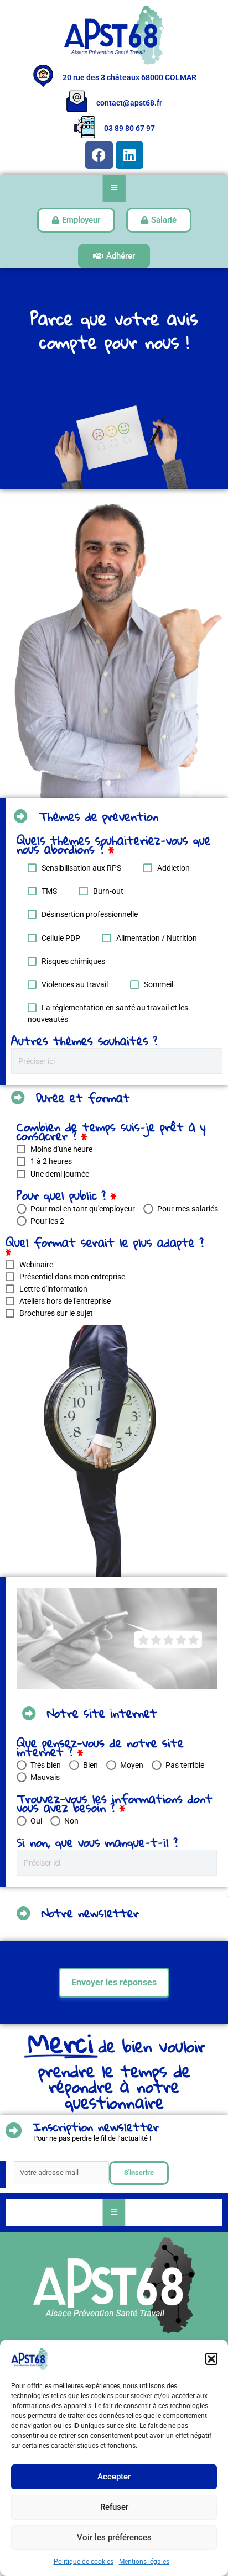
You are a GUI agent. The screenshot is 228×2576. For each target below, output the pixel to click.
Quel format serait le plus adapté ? (105, 1250)
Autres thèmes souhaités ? (84, 1041)
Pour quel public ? (66, 1195)
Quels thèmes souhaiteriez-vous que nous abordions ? (114, 847)
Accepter (114, 2477)
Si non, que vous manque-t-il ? (97, 1842)
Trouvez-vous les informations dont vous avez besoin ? (115, 1803)
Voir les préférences (114, 2537)
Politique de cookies (84, 2562)
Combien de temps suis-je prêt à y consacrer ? (111, 1134)
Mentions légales (144, 2562)
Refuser (114, 2507)
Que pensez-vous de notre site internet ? (100, 1747)
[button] (211, 2359)
